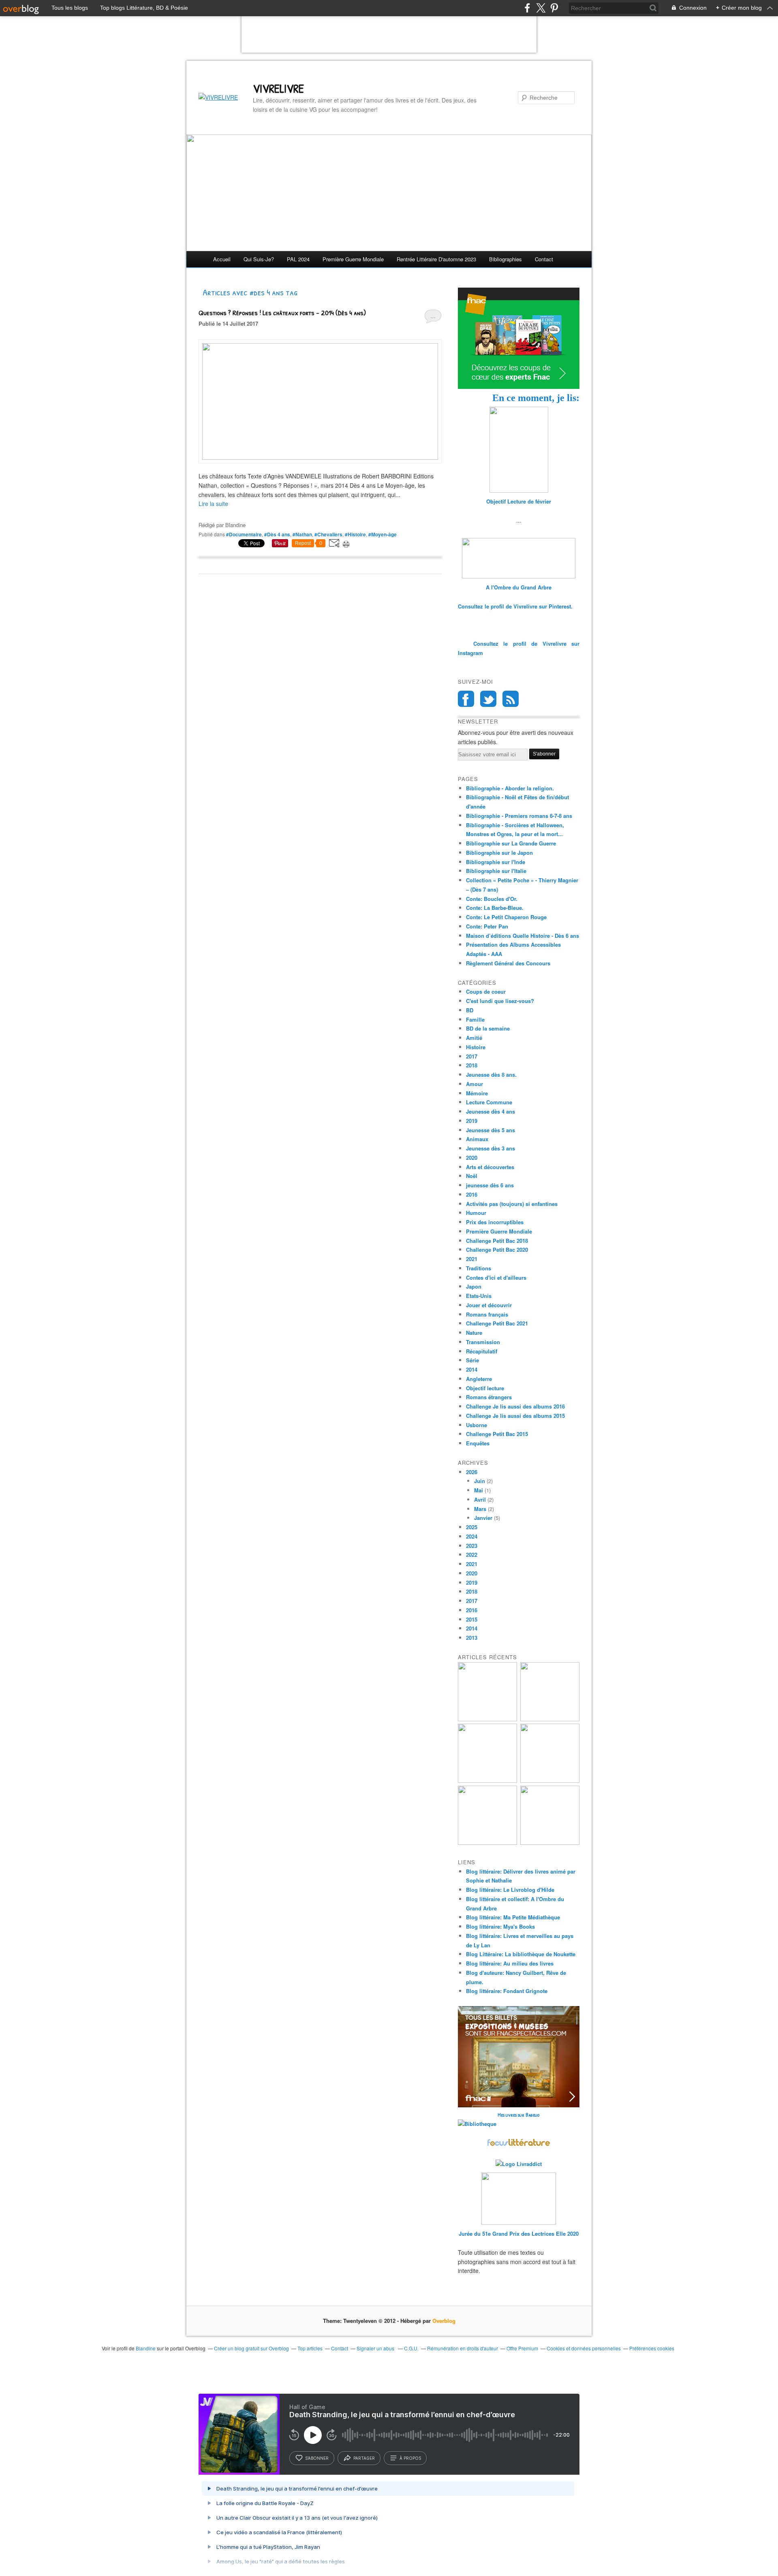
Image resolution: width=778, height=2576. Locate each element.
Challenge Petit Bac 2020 (497, 1250)
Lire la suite (213, 504)
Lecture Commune (489, 1102)
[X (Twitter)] (541, 8)
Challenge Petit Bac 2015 (497, 1434)
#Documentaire (244, 534)
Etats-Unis (479, 1296)
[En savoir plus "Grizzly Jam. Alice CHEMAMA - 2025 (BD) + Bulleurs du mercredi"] (550, 1781)
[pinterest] (554, 8)
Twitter (488, 699)
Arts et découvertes (490, 1167)
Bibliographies (505, 259)
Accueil (222, 259)
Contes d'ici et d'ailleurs (496, 1277)
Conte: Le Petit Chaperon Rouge (506, 917)
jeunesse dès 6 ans (490, 1185)
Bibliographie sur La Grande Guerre (511, 843)
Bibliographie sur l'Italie (496, 871)
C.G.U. (411, 2348)
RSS (511, 699)
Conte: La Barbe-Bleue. (495, 908)
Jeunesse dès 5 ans (491, 1130)
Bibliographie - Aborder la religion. (510, 788)
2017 (472, 1056)
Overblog (444, 2321)
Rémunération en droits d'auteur (463, 2348)
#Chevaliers (328, 534)
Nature (474, 1333)
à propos (410, 2458)
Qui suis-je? (259, 259)
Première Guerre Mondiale (499, 1231)
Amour (474, 1084)
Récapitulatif (482, 1351)
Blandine (146, 2348)
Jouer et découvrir (489, 1305)
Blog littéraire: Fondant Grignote (507, 1991)
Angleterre (479, 1379)
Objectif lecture (485, 1388)
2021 (472, 1259)
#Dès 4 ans (277, 534)
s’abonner (317, 2458)
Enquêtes (478, 1443)
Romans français (487, 1314)
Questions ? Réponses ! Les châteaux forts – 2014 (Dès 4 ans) (282, 313)
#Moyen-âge (383, 534)
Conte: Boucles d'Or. (492, 899)
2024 (472, 1536)
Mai (479, 1490)
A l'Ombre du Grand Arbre (519, 587)
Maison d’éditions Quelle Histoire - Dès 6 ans (523, 936)
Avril (480, 1499)
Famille (475, 1019)
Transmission (483, 1342)
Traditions (479, 1268)
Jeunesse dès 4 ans (491, 1111)
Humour (476, 1213)
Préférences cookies (652, 2348)
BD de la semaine (488, 1028)
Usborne (477, 1425)
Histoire (476, 1047)
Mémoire (477, 1093)
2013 (472, 1638)
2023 (472, 1546)
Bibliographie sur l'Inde (496, 862)
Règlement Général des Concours (508, 963)
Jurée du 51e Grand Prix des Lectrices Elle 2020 (519, 2233)
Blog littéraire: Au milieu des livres (510, 1963)
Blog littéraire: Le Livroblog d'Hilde (510, 1890)
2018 (472, 1065)
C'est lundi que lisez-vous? (500, 1001)
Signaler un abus (376, 2348)
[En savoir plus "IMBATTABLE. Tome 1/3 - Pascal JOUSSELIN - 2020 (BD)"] (550, 1843)
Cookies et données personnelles (584, 2348)
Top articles (310, 2348)
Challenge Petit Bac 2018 (497, 1241)
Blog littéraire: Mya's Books (500, 1926)
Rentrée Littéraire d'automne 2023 (436, 259)
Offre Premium (522, 2348)
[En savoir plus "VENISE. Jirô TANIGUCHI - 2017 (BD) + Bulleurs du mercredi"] (487, 1719)
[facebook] (527, 8)
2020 (472, 1158)
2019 (472, 1121)
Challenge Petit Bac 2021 (497, 1323)
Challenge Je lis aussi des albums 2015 (515, 1416)
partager (364, 2458)
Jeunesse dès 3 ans (491, 1148)
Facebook (466, 699)
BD (470, 1010)
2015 (472, 1619)
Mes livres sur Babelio (519, 2115)
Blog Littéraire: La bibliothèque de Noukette (521, 1954)
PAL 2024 (298, 259)
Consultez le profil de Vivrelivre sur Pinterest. (515, 606)
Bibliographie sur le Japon (499, 853)
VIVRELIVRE (278, 88)
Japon (474, 1286)
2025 (472, 1527)
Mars (480, 1509)
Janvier (483, 1518)
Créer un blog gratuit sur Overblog (251, 2348)
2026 (472, 1472)
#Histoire (355, 534)
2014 (472, 1369)
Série (472, 1360)
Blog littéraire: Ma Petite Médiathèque (513, 1917)
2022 (472, 1555)
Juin (480, 1481)
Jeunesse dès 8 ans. (491, 1075)
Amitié (474, 1038)
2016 (472, 1194)
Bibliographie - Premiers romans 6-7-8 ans (519, 816)
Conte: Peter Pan (487, 926)
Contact (544, 259)
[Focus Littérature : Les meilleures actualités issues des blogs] (519, 2145)
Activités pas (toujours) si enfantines (512, 1204)
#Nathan (302, 534)
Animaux (477, 1139)
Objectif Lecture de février (519, 501)
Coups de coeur (486, 991)
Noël (472, 1176)
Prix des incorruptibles (495, 1222)
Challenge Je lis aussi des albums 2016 (515, 1406)
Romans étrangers (489, 1397)
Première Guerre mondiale (353, 259)
